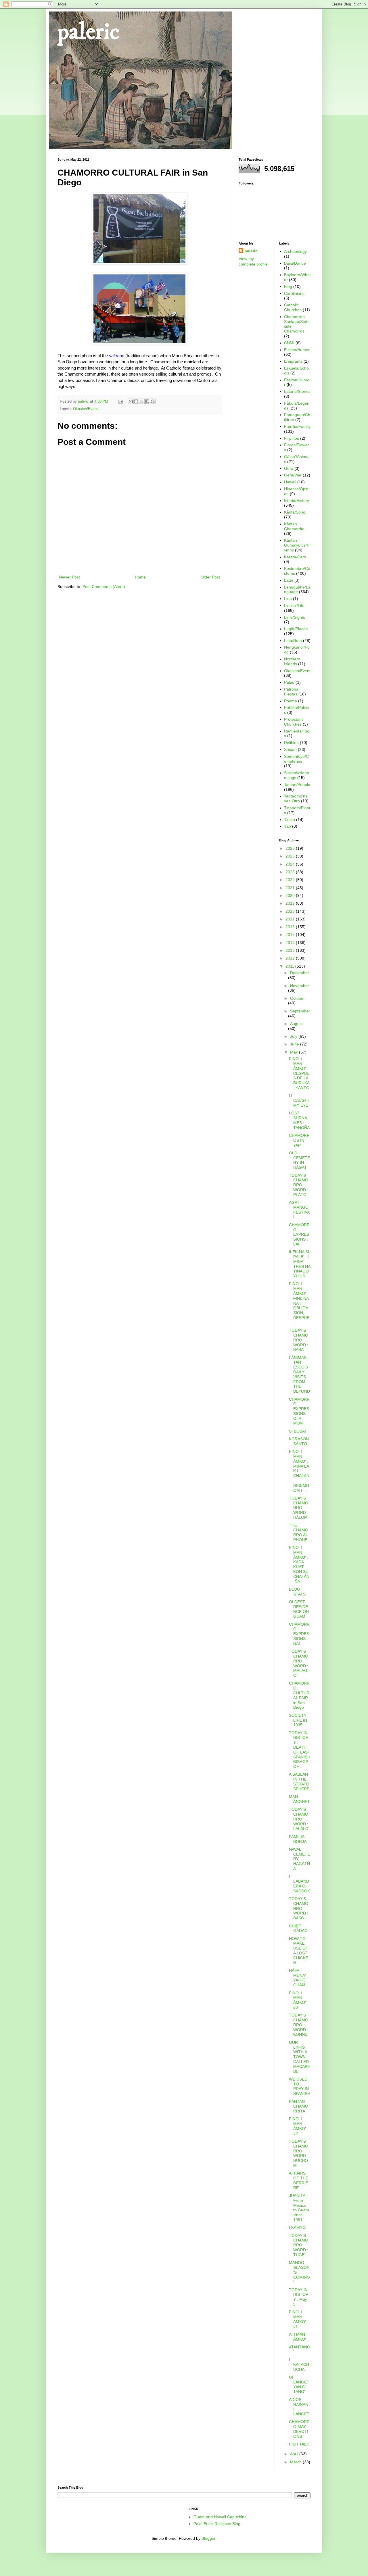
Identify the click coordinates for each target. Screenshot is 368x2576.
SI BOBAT (298, 1431)
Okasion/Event (85, 409)
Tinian (290, 820)
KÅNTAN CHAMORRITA (299, 2106)
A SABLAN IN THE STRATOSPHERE (299, 1781)
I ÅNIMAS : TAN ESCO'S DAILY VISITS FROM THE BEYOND (299, 1374)
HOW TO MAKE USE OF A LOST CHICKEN (299, 1951)
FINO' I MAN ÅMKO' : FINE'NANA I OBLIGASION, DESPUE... (299, 1303)
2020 (291, 895)
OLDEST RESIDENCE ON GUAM (299, 1609)
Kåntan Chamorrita (294, 526)
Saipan (290, 749)
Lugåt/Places (296, 629)
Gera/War (293, 475)
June (295, 1044)
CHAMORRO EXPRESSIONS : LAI (299, 1234)
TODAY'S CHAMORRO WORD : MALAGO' (299, 1663)
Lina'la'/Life (294, 605)
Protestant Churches (293, 722)
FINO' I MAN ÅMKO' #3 (297, 2000)
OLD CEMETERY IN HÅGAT (299, 1160)
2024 (291, 864)
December (300, 973)
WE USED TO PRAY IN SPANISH (300, 2086)
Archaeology (295, 251)
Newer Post (69, 577)
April (295, 2454)
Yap (287, 826)
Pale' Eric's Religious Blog (217, 2524)
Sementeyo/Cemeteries (296, 759)
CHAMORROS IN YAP (299, 1140)
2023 (291, 872)
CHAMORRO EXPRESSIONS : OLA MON (299, 1411)
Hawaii (290, 482)
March (296, 2462)
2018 (291, 911)
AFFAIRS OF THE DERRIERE (299, 2180)
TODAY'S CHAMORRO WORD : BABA (299, 1340)
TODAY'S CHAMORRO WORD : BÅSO (299, 1908)
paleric (89, 32)
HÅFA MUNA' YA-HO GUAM (297, 1978)
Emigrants (293, 361)
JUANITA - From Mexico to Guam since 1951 (299, 2208)
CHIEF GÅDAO (298, 1928)
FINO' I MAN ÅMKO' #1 (297, 2319)
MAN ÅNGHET (299, 1799)
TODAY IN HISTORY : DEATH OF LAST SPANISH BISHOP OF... (300, 1750)
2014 (291, 943)
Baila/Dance (295, 263)
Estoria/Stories (297, 391)
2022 (291, 880)
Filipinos (292, 438)
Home (140, 577)
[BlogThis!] (136, 401)
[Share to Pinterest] (153, 401)
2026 (291, 848)
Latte (289, 580)
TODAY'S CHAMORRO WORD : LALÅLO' (299, 1819)
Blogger (208, 2538)
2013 (291, 950)
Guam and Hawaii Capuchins (220, 2517)
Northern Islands (292, 661)
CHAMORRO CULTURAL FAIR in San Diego (299, 1695)
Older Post (210, 577)
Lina (288, 599)
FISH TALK (299, 2444)
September (300, 1011)
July (294, 1036)
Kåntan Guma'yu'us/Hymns (297, 545)
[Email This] (131, 401)
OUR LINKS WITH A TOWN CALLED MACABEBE (299, 2057)
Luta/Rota (293, 641)
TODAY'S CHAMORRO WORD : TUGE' (299, 2245)
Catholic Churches (293, 307)
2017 (291, 919)
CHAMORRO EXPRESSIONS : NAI (299, 1634)
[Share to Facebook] (147, 401)
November (300, 986)
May (295, 1052)
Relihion (291, 743)
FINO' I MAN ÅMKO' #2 (297, 2126)
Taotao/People (297, 785)
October (297, 998)
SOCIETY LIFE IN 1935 (298, 1720)
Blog (288, 287)
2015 (291, 935)
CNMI (289, 343)
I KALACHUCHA (299, 2364)
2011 (290, 966)
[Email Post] (120, 401)
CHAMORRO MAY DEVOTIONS (299, 2429)
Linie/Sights (295, 617)
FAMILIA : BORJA (298, 1839)
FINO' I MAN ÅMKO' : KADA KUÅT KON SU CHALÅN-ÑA (299, 1564)
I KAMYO (297, 2227)
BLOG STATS (297, 1592)
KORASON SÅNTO (299, 1441)
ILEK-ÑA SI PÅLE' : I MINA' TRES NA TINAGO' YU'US (300, 1264)
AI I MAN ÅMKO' (297, 2337)
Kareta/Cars (295, 557)
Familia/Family (297, 426)
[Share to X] (142, 401)
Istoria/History (297, 501)
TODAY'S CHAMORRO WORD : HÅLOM (299, 1508)
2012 (291, 958)
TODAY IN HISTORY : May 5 (299, 2297)
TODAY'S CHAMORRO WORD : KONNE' (299, 2025)
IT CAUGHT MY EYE (300, 1100)
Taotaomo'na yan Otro (296, 798)
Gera (289, 468)
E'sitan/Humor (297, 350)
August (296, 1024)
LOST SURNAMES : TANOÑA (299, 1120)
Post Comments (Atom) (104, 587)
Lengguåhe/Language (297, 590)
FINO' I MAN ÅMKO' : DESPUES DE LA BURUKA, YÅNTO (299, 1073)
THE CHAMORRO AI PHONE (299, 1532)
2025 (291, 856)
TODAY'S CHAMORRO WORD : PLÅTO (299, 1185)
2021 (291, 888)
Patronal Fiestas (292, 692)
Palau (289, 682)
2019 (291, 903)
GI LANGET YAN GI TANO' (299, 2384)
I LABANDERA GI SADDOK (299, 1883)
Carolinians (294, 293)
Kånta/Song (295, 512)
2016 (291, 927)
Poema (291, 701)
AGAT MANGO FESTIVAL (299, 1210)
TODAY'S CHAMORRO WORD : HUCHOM (299, 2153)
